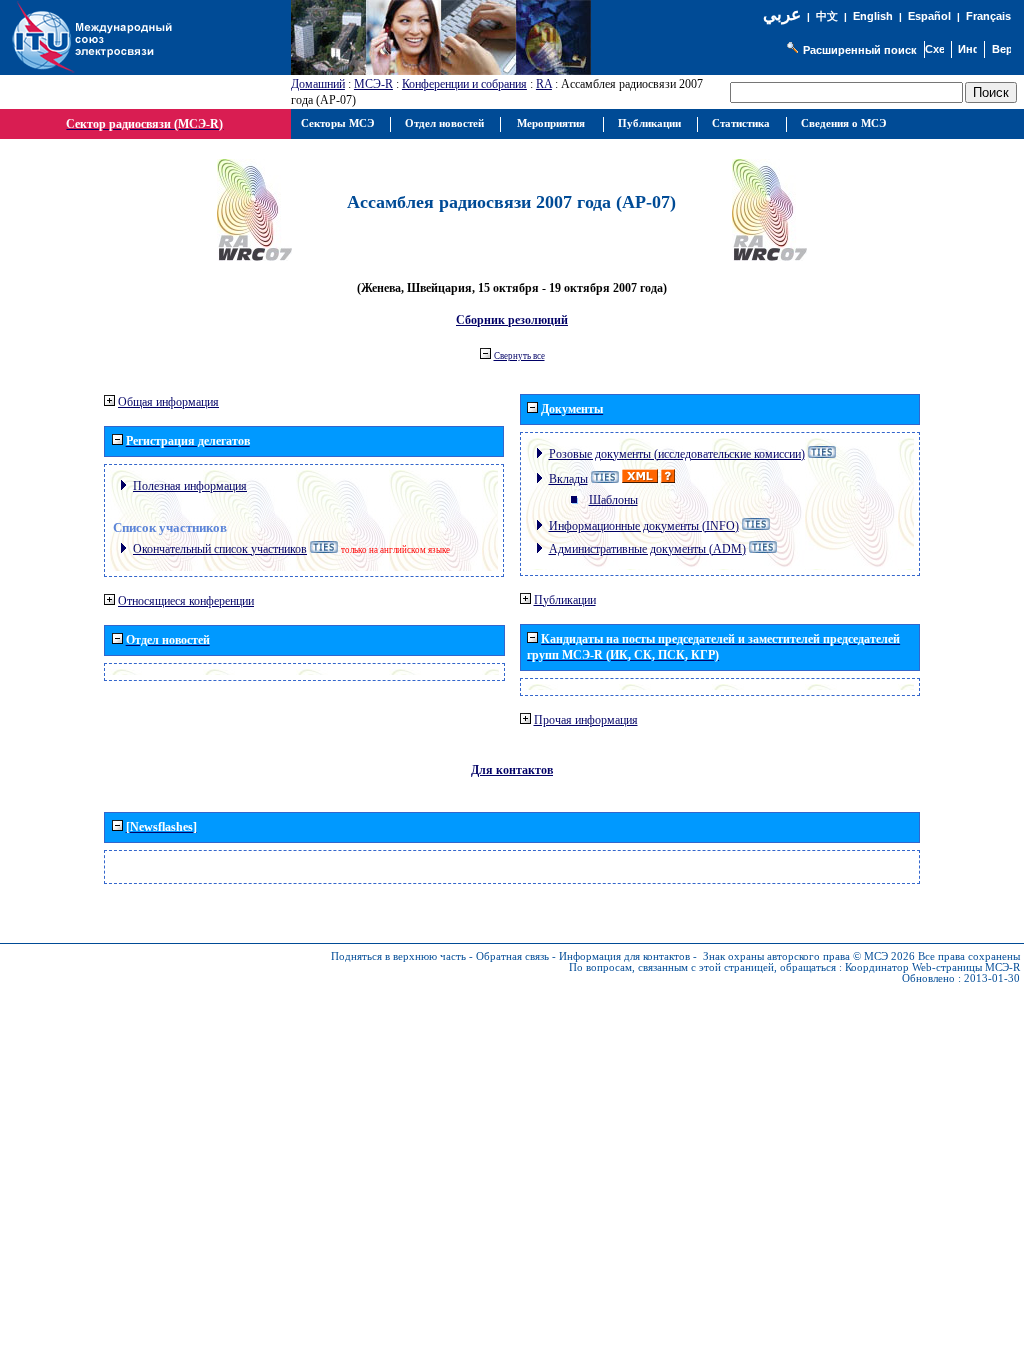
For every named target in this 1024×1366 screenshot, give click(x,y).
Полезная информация (190, 486)
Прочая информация (586, 720)
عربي (782, 14)
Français (988, 16)
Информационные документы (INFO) (644, 526)
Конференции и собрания (464, 84)
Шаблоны (613, 500)
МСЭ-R (373, 84)
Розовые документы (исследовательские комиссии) (677, 454)
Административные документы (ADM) (647, 549)
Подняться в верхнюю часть (398, 956)
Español (929, 16)
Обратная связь (512, 956)
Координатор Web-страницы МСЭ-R (932, 967)
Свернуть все (519, 356)
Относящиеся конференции (186, 601)
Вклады (568, 479)
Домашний (318, 84)
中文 (827, 16)
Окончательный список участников (220, 549)
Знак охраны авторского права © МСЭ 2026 (809, 956)
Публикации (565, 600)
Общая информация (168, 402)
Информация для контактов (624, 956)
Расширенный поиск (860, 50)
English (873, 16)
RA (544, 84)
